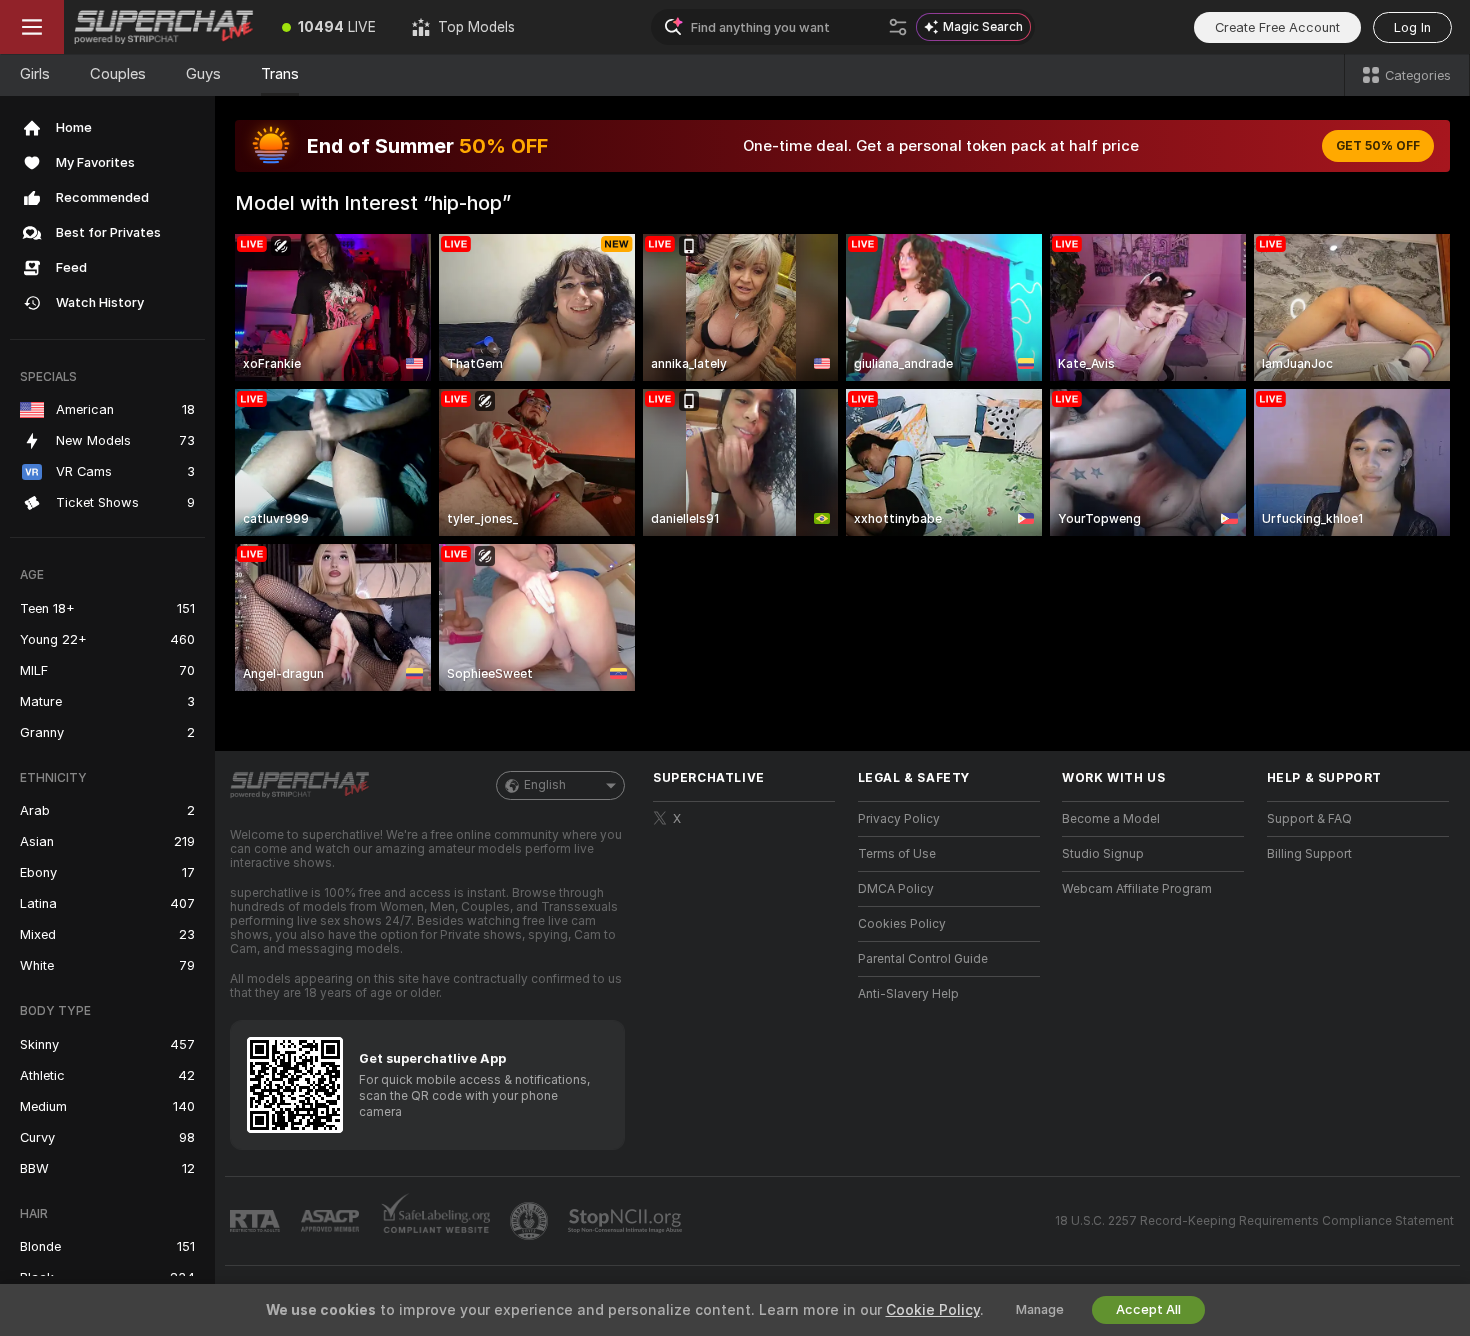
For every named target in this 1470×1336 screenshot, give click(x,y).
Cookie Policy (933, 1310)
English (545, 785)
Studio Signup (1103, 854)
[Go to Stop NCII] (627, 1221)
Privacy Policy (899, 819)
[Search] (898, 27)
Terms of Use (897, 854)
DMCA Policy (896, 889)
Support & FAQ (1309, 819)
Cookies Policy (902, 924)
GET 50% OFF (1378, 146)
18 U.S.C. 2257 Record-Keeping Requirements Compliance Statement (1254, 1221)
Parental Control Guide (923, 959)
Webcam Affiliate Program (1137, 889)
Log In (1412, 27)
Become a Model (1111, 819)
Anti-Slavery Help (908, 994)
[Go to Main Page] (164, 27)
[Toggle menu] (32, 27)
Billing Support (1309, 854)
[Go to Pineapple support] (531, 1221)
